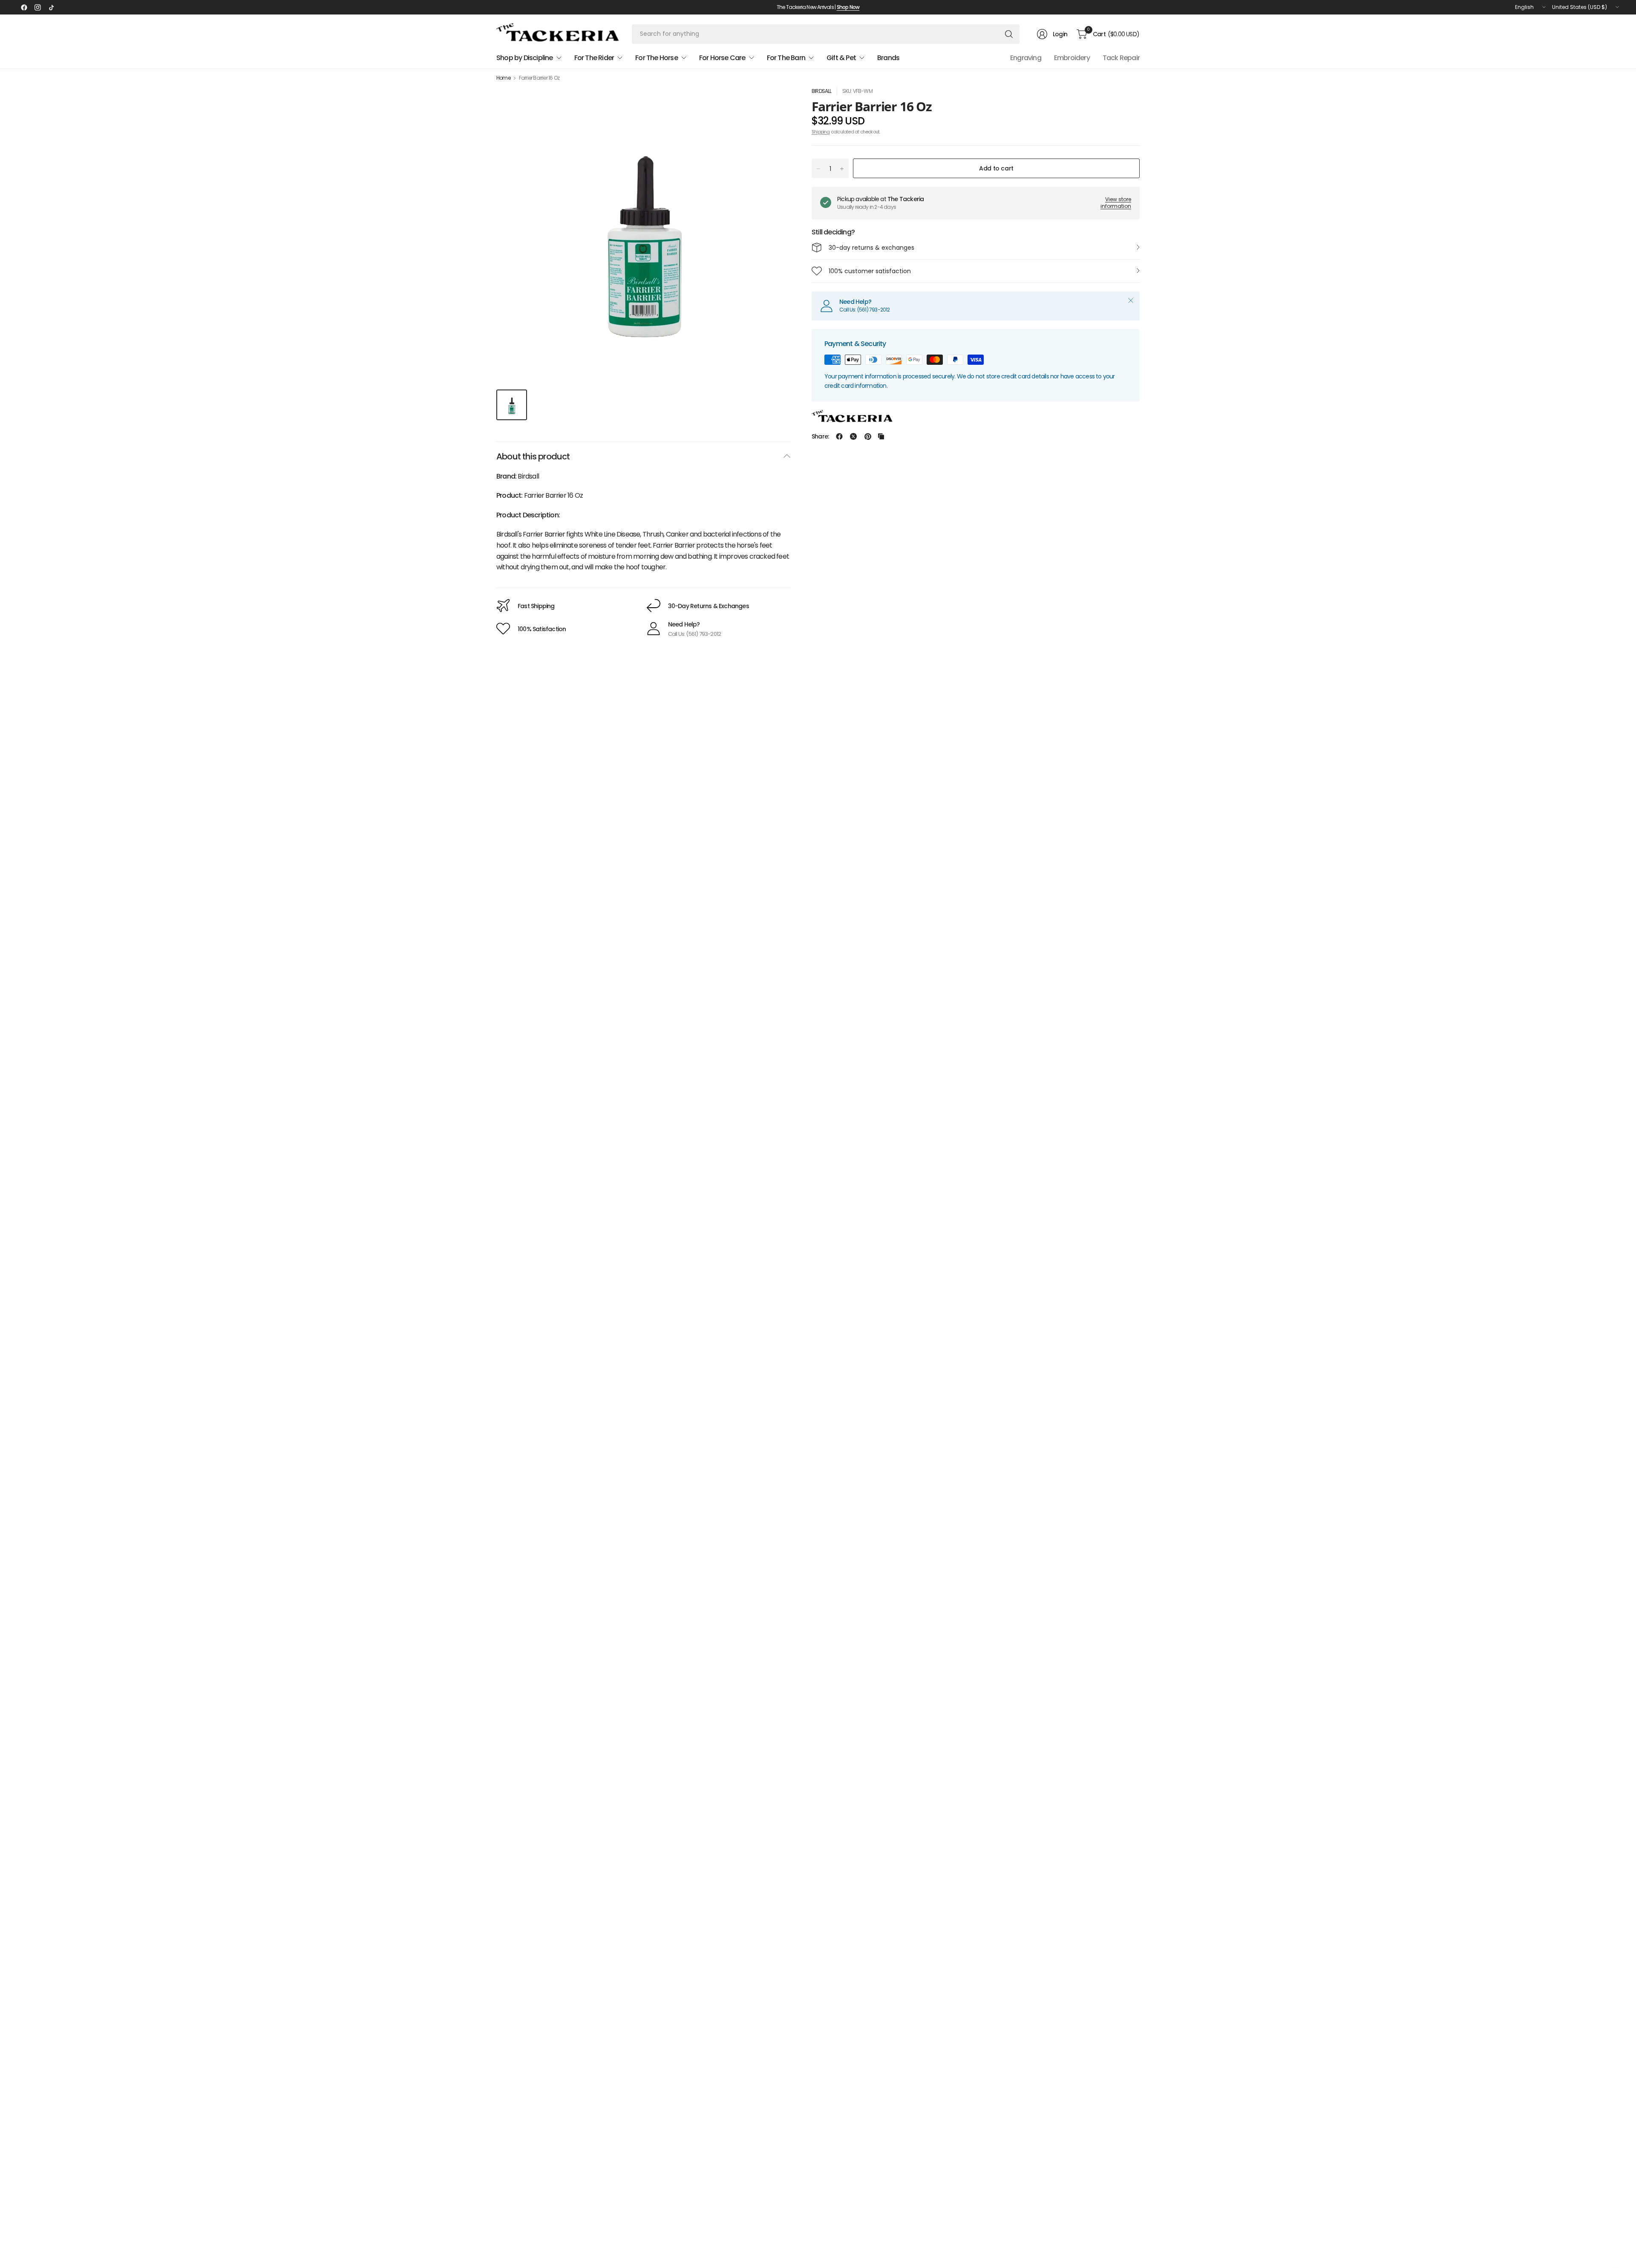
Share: (820, 436)
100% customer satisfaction (870, 271)
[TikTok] (51, 7)
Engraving (1026, 58)
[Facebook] (24, 7)
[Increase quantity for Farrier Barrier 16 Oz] (842, 169)
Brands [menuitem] (888, 58)
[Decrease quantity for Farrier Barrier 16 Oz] (818, 169)
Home (503, 78)
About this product (533, 456)
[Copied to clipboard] (881, 436)
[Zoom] (774, 103)
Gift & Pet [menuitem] (841, 58)
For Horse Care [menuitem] (722, 58)
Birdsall (822, 91)
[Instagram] (37, 7)
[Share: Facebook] (839, 436)
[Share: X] (853, 436)
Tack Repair (1121, 58)
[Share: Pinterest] (868, 436)
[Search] (1009, 34)
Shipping (821, 132)
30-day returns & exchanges (871, 248)
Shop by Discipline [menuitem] (525, 58)
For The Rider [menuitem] (594, 58)
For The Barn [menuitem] (786, 58)
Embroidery (1072, 58)
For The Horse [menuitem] (657, 58)
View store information (1116, 203)
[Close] (1131, 300)
